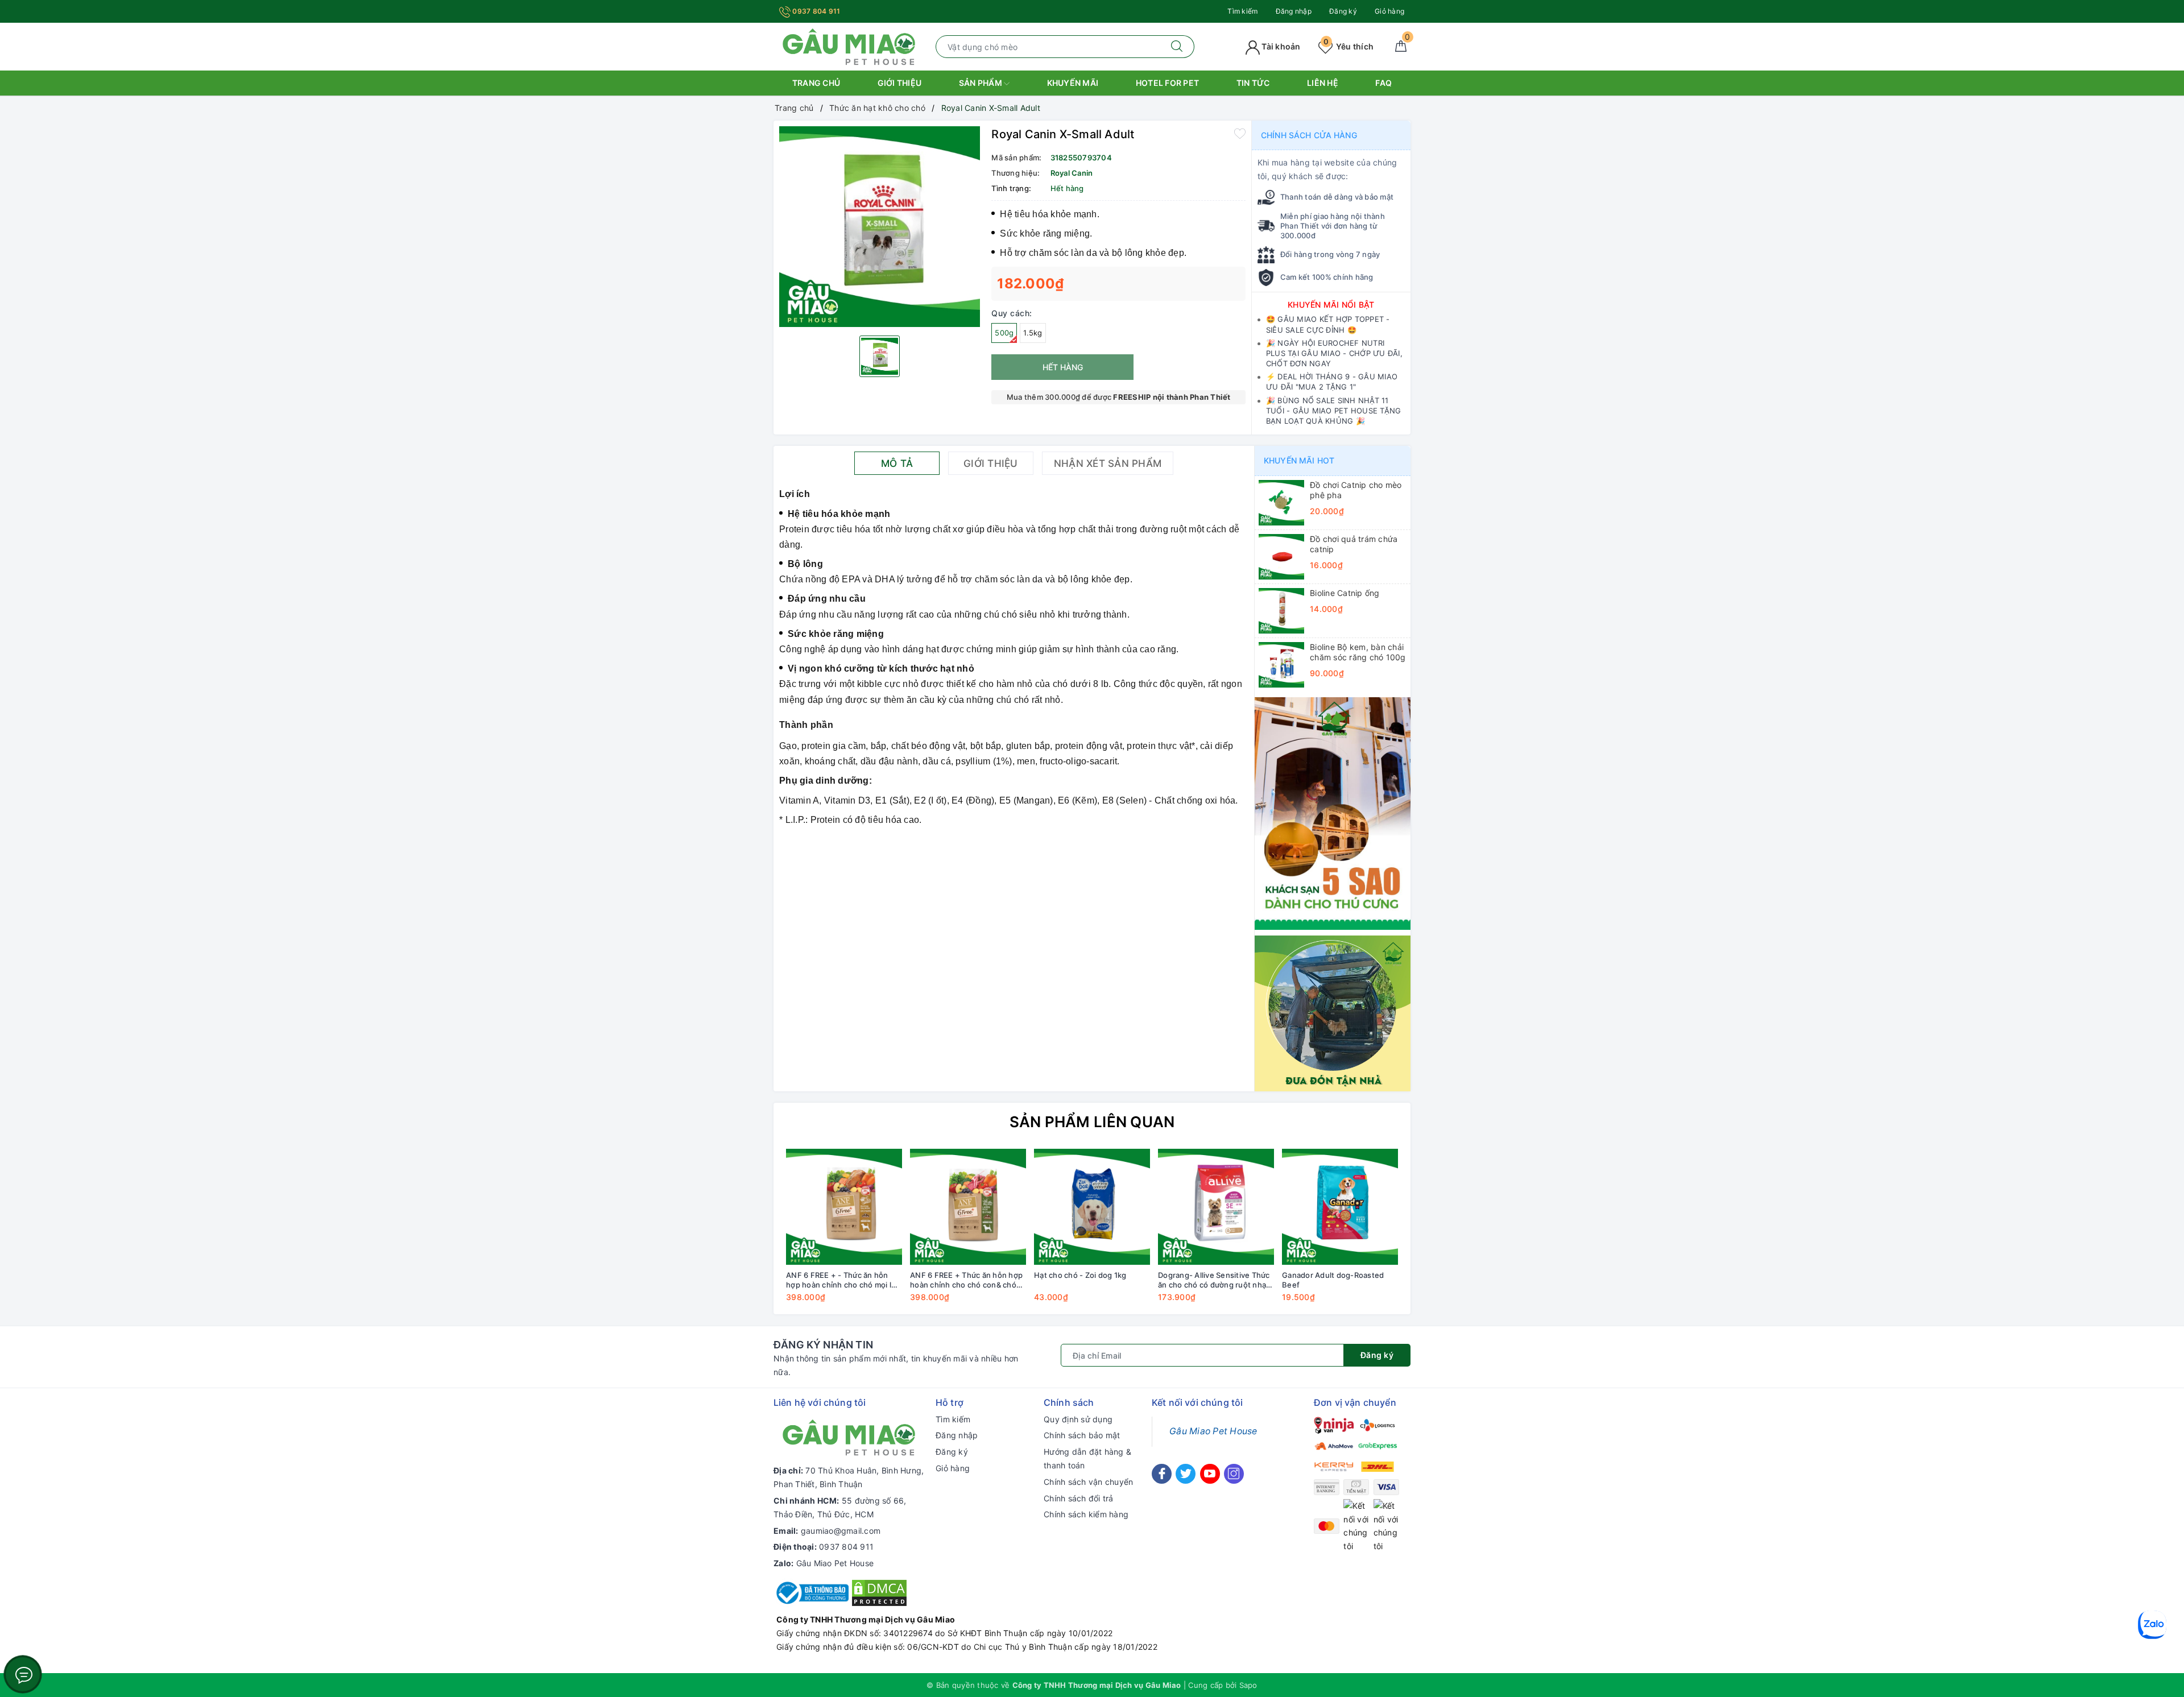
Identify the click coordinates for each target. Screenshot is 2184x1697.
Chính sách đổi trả (1079, 1498)
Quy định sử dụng (1078, 1419)
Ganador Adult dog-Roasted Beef (1333, 1280)
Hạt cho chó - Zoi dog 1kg (1080, 1275)
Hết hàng (1063, 367)
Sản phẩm (981, 83)
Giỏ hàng (1389, 11)
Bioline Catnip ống (1345, 593)
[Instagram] (1234, 1474)
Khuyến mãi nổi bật (1331, 305)
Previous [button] (751, 1234)
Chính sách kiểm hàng (1086, 1514)
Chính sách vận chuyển (1088, 1482)
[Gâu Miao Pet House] (849, 46)
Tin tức (1253, 83)
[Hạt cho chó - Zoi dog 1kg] (1092, 1207)
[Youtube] (1210, 1474)
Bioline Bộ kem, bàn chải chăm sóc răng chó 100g (1358, 652)
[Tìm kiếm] (1177, 47)
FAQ (1383, 83)
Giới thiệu (900, 83)
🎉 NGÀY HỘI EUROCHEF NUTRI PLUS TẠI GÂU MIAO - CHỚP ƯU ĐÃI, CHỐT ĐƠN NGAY (1334, 353)
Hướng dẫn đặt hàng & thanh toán (1087, 1458)
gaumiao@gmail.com (841, 1531)
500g (1004, 333)
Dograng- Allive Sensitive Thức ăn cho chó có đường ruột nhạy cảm (1214, 1280)
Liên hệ (1323, 83)
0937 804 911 (815, 11)
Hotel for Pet (1167, 83)
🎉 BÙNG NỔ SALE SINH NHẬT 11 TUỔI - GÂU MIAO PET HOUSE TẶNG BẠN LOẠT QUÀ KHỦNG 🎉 (1334, 411)
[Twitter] (1186, 1474)
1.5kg (1033, 333)
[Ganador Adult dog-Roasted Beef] (1340, 1207)
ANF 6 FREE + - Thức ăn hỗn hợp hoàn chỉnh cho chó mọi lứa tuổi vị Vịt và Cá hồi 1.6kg (843, 1280)
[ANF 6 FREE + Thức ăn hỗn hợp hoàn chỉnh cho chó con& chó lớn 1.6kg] (968, 1207)
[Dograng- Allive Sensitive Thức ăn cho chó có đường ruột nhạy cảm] (1216, 1207)
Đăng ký (1343, 11)
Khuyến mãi (1073, 83)
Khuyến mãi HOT (1299, 460)
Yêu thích (1349, 46)
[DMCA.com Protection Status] (879, 1592)
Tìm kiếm (1242, 11)
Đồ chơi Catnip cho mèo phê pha (1356, 490)
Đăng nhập (1294, 11)
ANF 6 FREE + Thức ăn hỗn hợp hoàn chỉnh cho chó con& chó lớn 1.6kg (966, 1280)
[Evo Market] (1333, 812)
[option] (880, 227)
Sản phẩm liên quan (1092, 1122)
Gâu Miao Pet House (835, 1563)
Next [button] (1433, 1234)
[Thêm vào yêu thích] (1240, 133)
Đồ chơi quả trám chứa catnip (1354, 544)
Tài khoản (1280, 46)
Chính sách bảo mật (1082, 1435)
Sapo (1248, 1685)
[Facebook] (1162, 1474)
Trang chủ (816, 83)
